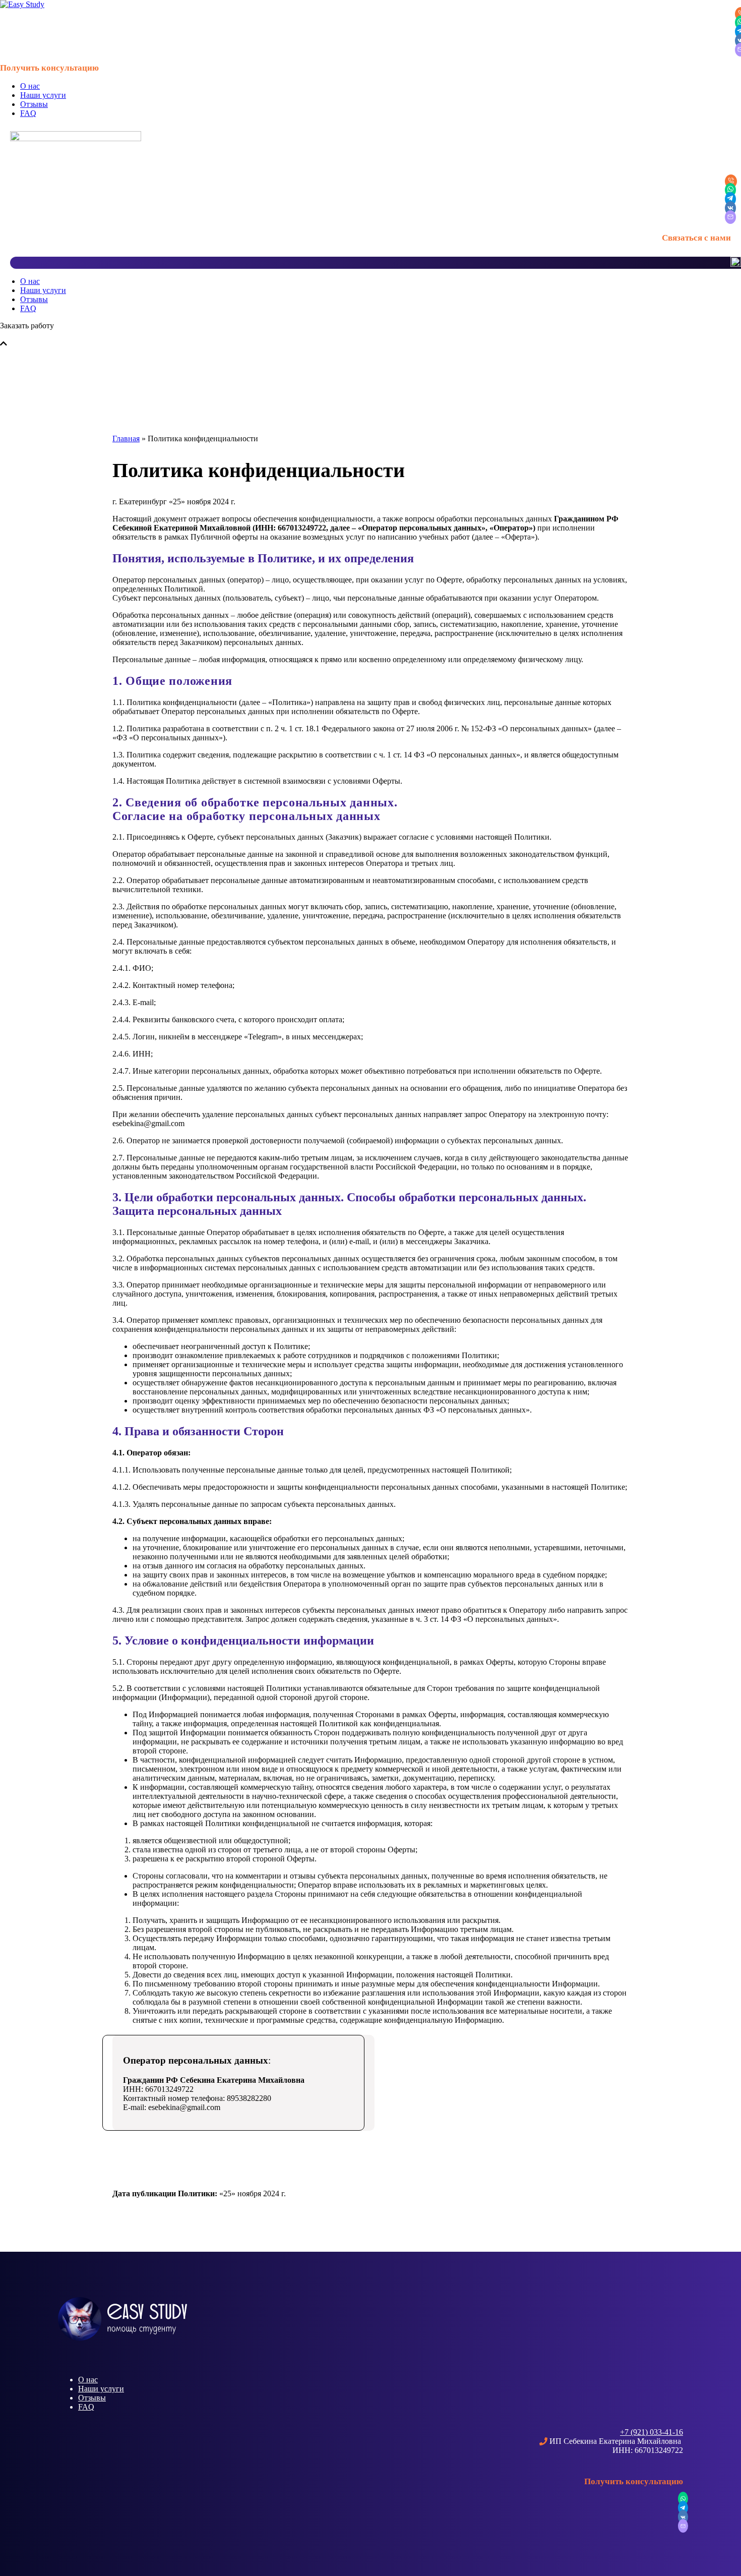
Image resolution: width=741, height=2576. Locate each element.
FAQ (28, 113)
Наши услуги (43, 95)
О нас (30, 86)
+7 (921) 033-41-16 (652, 2432)
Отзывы (34, 104)
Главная (126, 438)
